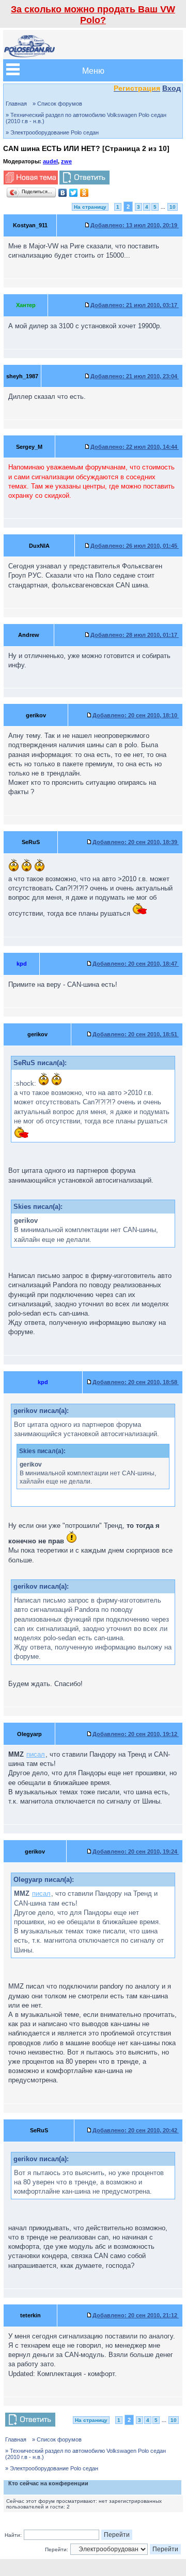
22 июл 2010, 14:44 (135, 447)
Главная (16, 104)
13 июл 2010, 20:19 (135, 225)
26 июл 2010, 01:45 (135, 546)
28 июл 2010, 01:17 (135, 635)
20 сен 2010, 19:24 (136, 1851)
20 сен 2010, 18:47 (136, 964)
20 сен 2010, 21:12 (136, 2315)
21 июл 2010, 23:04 (135, 376)
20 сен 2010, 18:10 (136, 715)
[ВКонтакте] (63, 193)
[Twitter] (74, 193)
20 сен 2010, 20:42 (136, 2130)
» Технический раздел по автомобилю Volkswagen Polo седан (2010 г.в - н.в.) (86, 118)
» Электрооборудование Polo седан (52, 132)
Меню (93, 70)
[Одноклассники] (84, 193)
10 (173, 207)
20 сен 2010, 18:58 (136, 1382)
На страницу (90, 207)
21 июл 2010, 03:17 (135, 305)
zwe (66, 161)
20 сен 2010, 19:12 (136, 1734)
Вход (172, 88)
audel (50, 161)
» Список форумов (57, 104)
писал (36, 1754)
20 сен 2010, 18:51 (136, 1034)
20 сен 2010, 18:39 (136, 842)
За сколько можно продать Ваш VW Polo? (93, 15)
